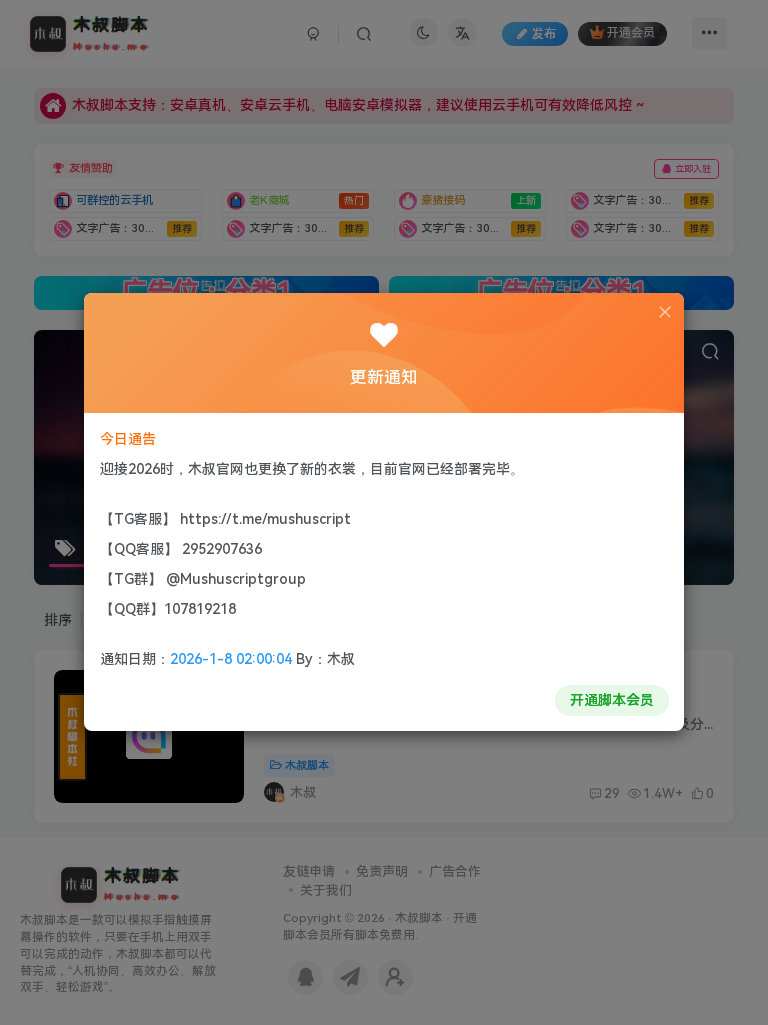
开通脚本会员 (612, 700)
